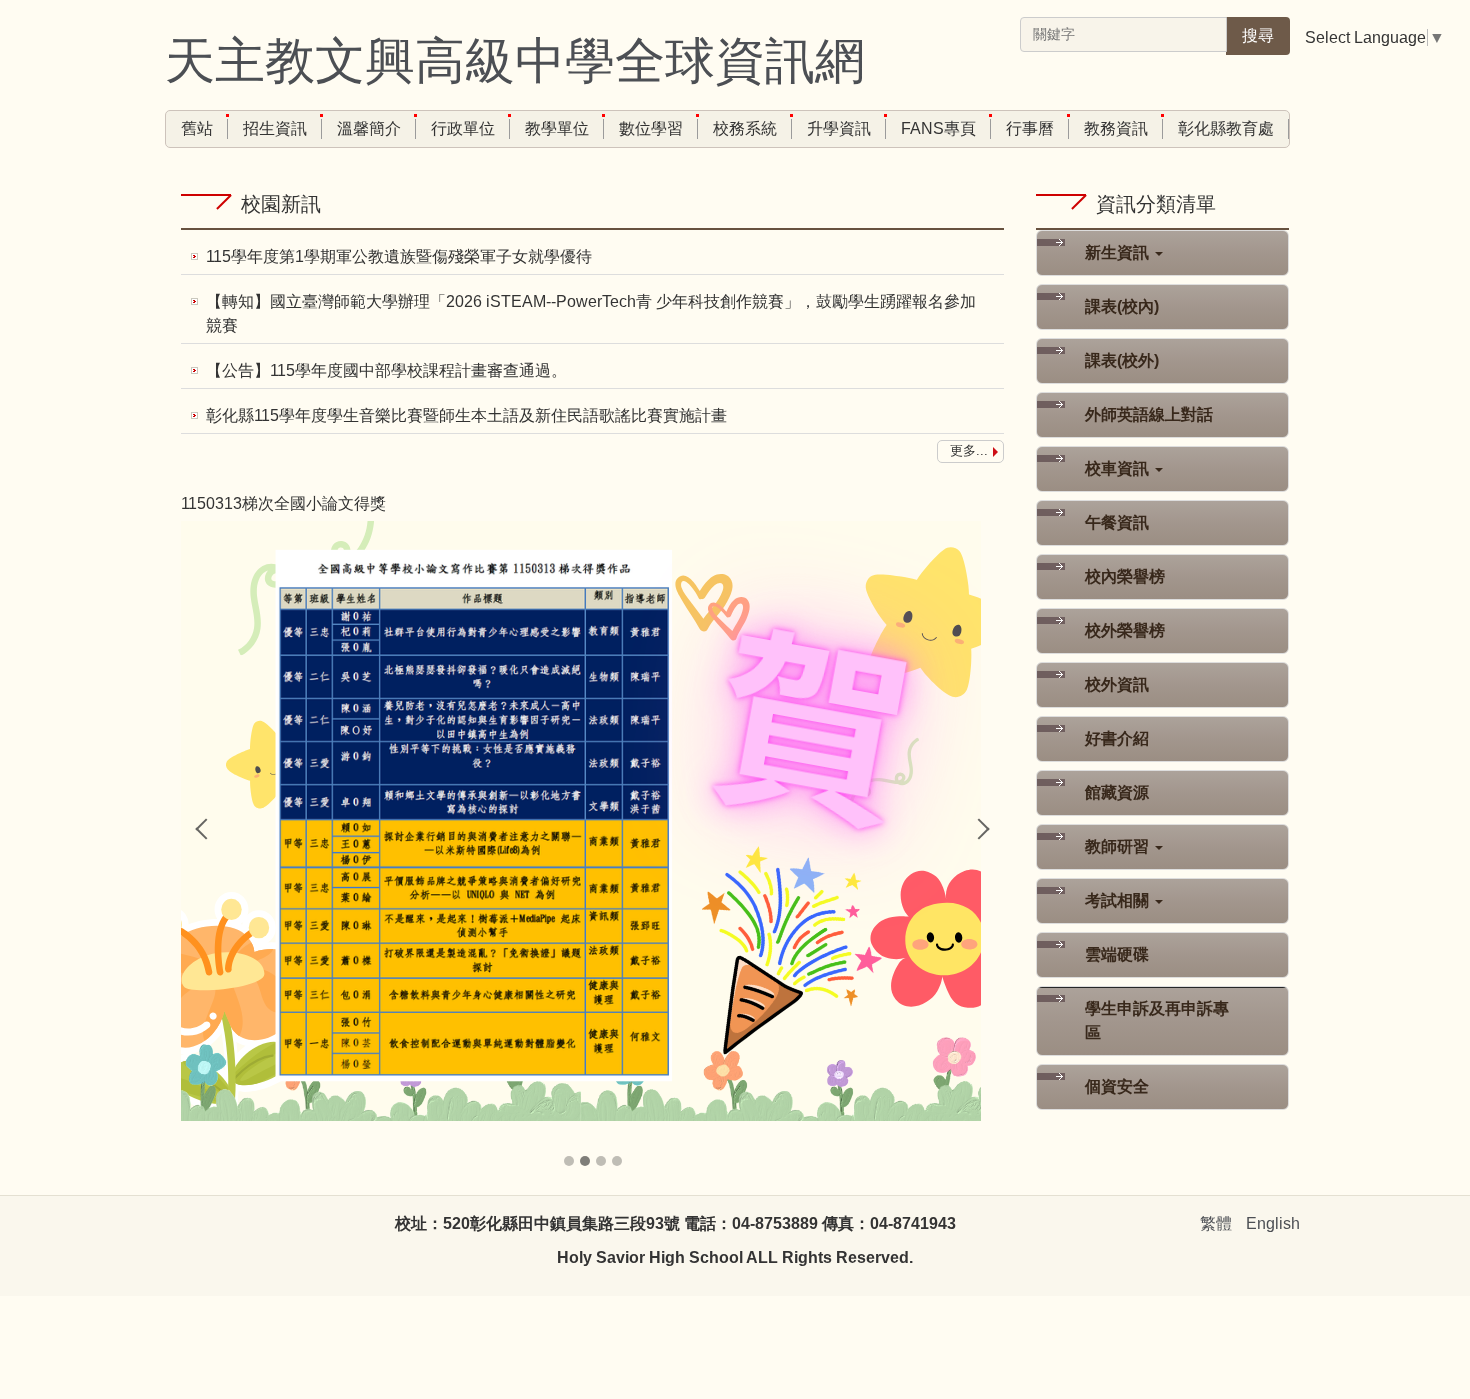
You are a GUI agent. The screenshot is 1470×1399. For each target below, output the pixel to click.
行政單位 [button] (463, 128)
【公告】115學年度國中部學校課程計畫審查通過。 (386, 370)
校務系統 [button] (745, 128)
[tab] (569, 1161)
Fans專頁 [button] (938, 128)
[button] (206, 829)
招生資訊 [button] (275, 128)
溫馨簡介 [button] (369, 128)
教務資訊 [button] (1116, 128)
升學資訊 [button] (839, 128)
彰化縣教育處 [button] (1226, 128)
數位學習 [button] (651, 128)
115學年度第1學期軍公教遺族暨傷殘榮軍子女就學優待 (399, 256)
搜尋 (1258, 35)
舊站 (197, 128)
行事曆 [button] (1030, 128)
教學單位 (557, 128)
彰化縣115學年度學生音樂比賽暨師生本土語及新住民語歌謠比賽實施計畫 (466, 415)
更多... (969, 450)
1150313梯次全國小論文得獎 (283, 503)
